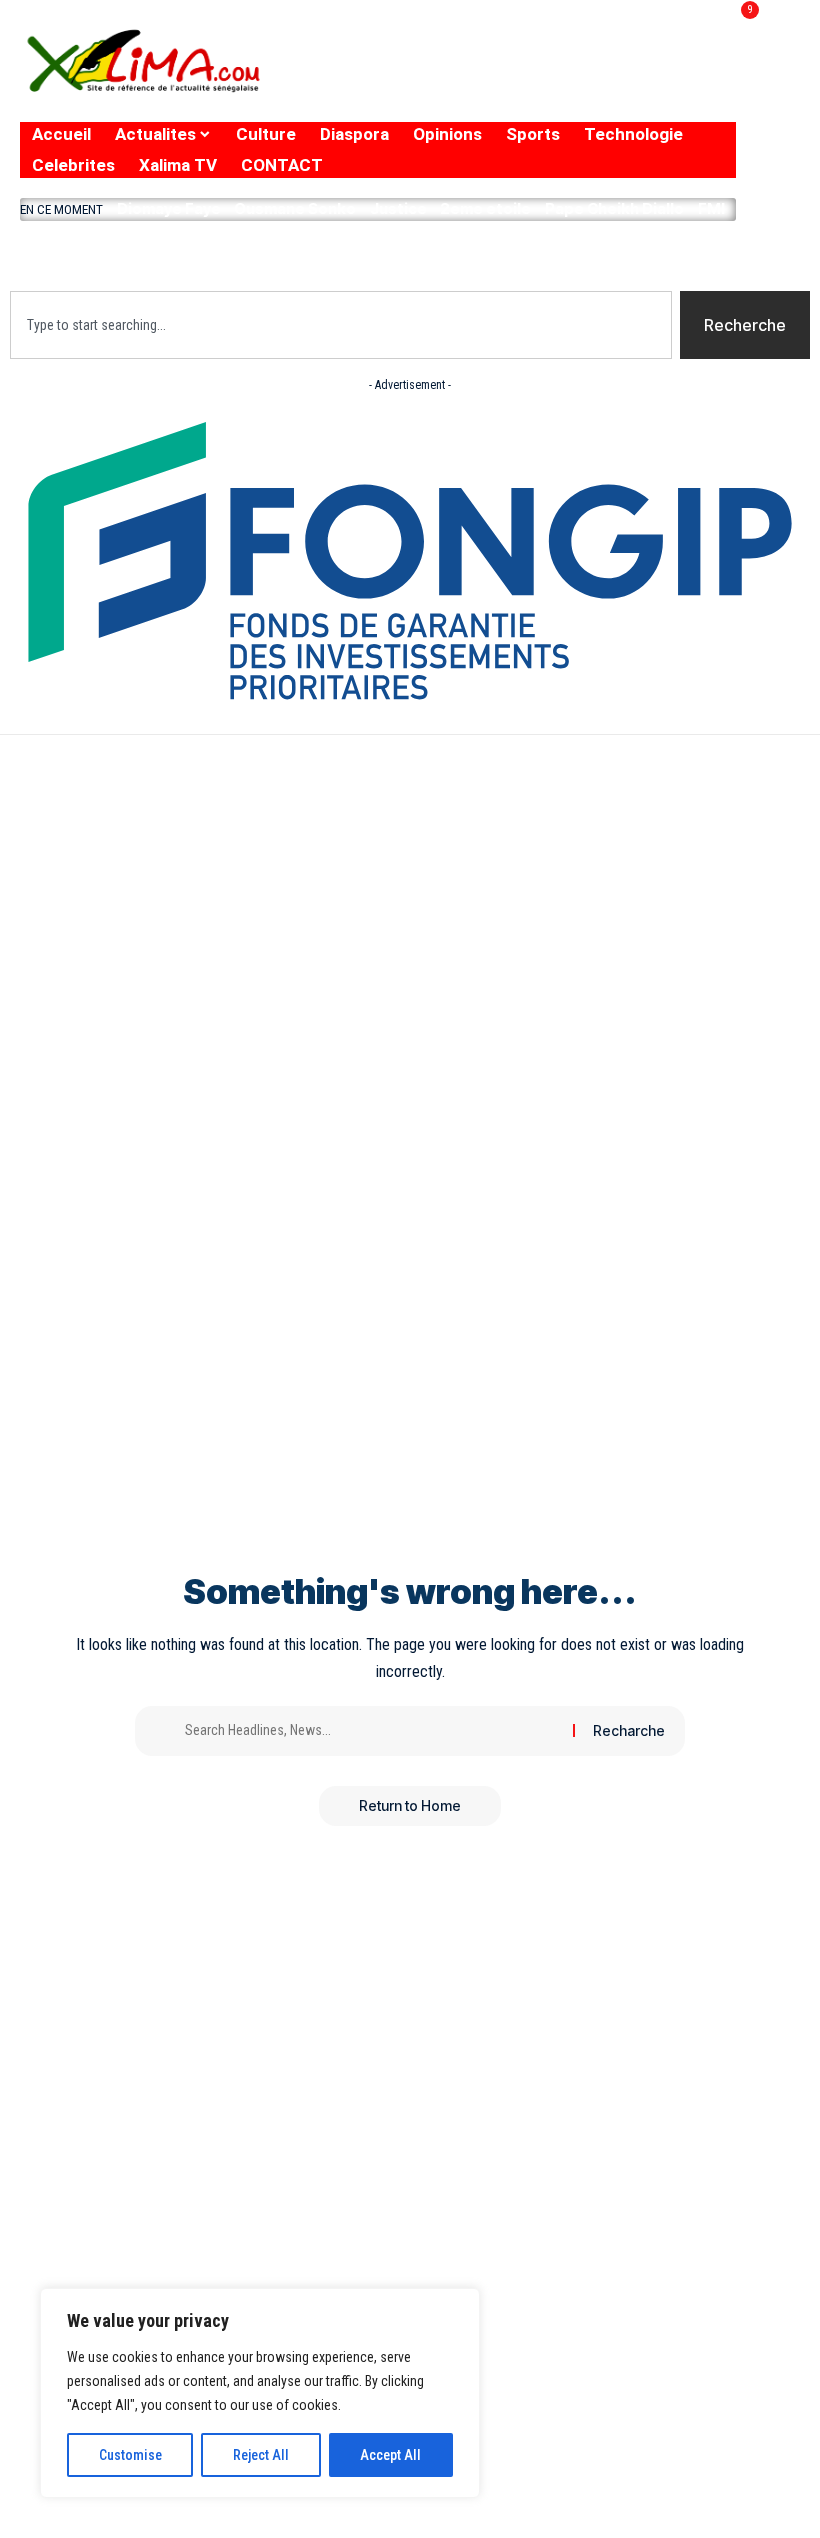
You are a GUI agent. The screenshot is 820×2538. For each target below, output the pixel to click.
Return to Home (410, 1805)
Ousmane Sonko (295, 208)
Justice (398, 208)
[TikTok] (657, 78)
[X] (536, 78)
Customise (130, 2455)
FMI (711, 208)
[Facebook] (501, 78)
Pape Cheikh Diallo (614, 208)
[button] (378, 251)
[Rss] (696, 78)
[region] (260, 2393)
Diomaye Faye (169, 208)
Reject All (261, 2455)
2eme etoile (485, 208)
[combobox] (341, 325)
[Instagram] (620, 78)
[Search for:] (371, 1731)
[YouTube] (579, 78)
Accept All (390, 2455)
